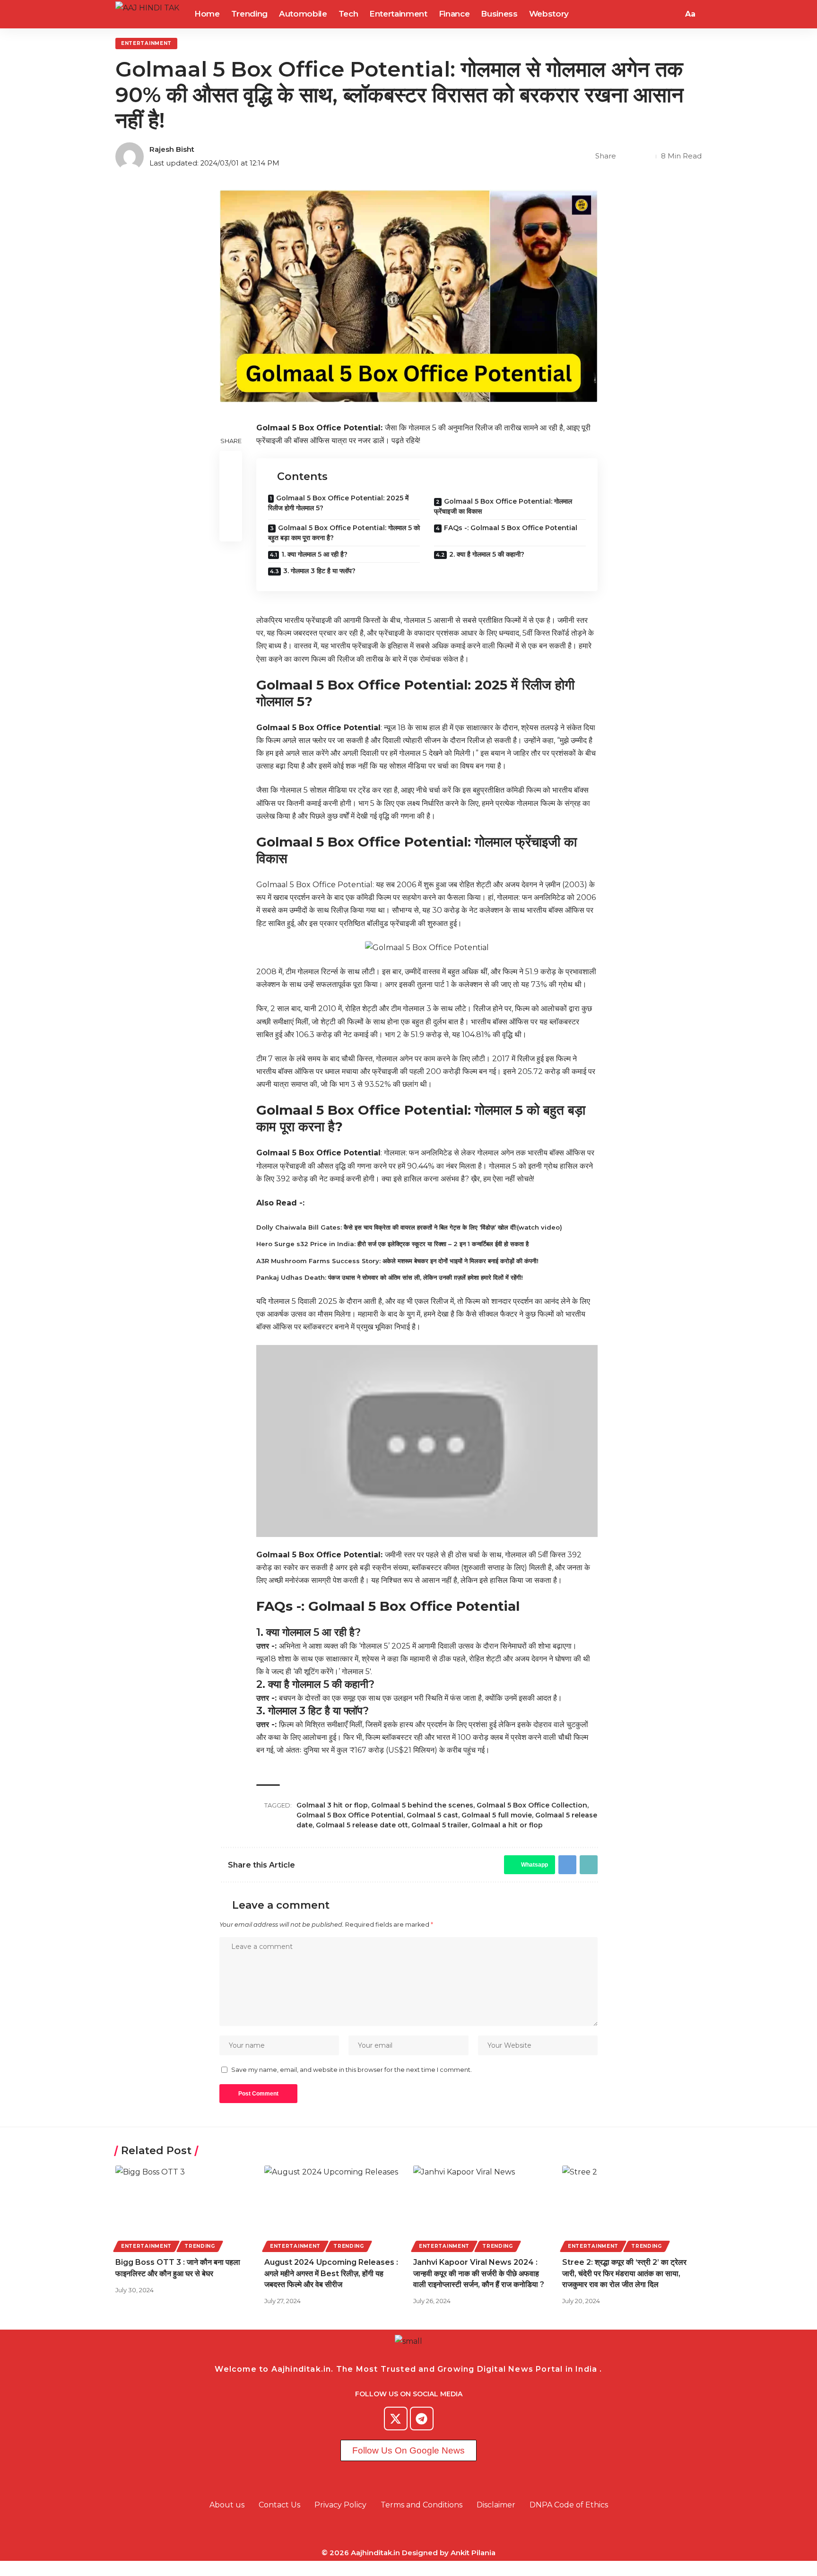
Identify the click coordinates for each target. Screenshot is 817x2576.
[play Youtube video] (427, 1441)
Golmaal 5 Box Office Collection (532, 1805)
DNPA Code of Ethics (569, 2505)
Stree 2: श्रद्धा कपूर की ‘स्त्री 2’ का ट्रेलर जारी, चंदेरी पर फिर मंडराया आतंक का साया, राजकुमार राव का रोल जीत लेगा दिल (624, 2273)
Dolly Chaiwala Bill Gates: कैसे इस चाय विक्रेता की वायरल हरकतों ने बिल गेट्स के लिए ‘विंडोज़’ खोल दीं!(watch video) (409, 1227)
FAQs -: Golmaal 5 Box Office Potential (511, 528)
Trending (200, 2246)
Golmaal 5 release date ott (362, 1825)
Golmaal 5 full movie (497, 1815)
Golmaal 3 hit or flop (332, 1805)
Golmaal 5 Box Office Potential (350, 1815)
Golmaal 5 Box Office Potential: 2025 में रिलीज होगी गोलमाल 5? (338, 503)
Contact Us (279, 2505)
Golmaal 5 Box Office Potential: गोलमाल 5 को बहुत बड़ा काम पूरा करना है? (344, 533)
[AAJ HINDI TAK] (147, 14)
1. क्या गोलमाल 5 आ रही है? (314, 554)
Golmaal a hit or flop (507, 1825)
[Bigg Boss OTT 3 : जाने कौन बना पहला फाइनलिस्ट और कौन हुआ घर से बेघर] (185, 2207)
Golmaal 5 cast (432, 1815)
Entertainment (146, 43)
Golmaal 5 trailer (440, 1825)
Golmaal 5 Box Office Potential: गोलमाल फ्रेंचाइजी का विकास (503, 506)
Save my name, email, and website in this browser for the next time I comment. (352, 2070)
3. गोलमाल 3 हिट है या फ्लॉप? (319, 571)
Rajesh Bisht (172, 149)
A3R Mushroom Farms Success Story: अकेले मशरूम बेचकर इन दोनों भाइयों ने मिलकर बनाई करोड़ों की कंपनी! (397, 1261)
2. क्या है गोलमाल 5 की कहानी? (487, 554)
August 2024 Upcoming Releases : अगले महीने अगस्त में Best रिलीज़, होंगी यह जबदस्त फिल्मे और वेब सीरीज (331, 2273)
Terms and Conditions (422, 2505)
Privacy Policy (340, 2505)
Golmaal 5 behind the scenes (422, 1805)
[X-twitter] (396, 2419)
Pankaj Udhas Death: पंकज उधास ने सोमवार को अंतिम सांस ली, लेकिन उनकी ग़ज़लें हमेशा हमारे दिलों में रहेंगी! (390, 1277)
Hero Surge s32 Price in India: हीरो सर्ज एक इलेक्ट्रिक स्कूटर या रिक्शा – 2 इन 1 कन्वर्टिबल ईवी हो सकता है (392, 1244)
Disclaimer (496, 2505)
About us (227, 2505)
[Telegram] (422, 2419)
